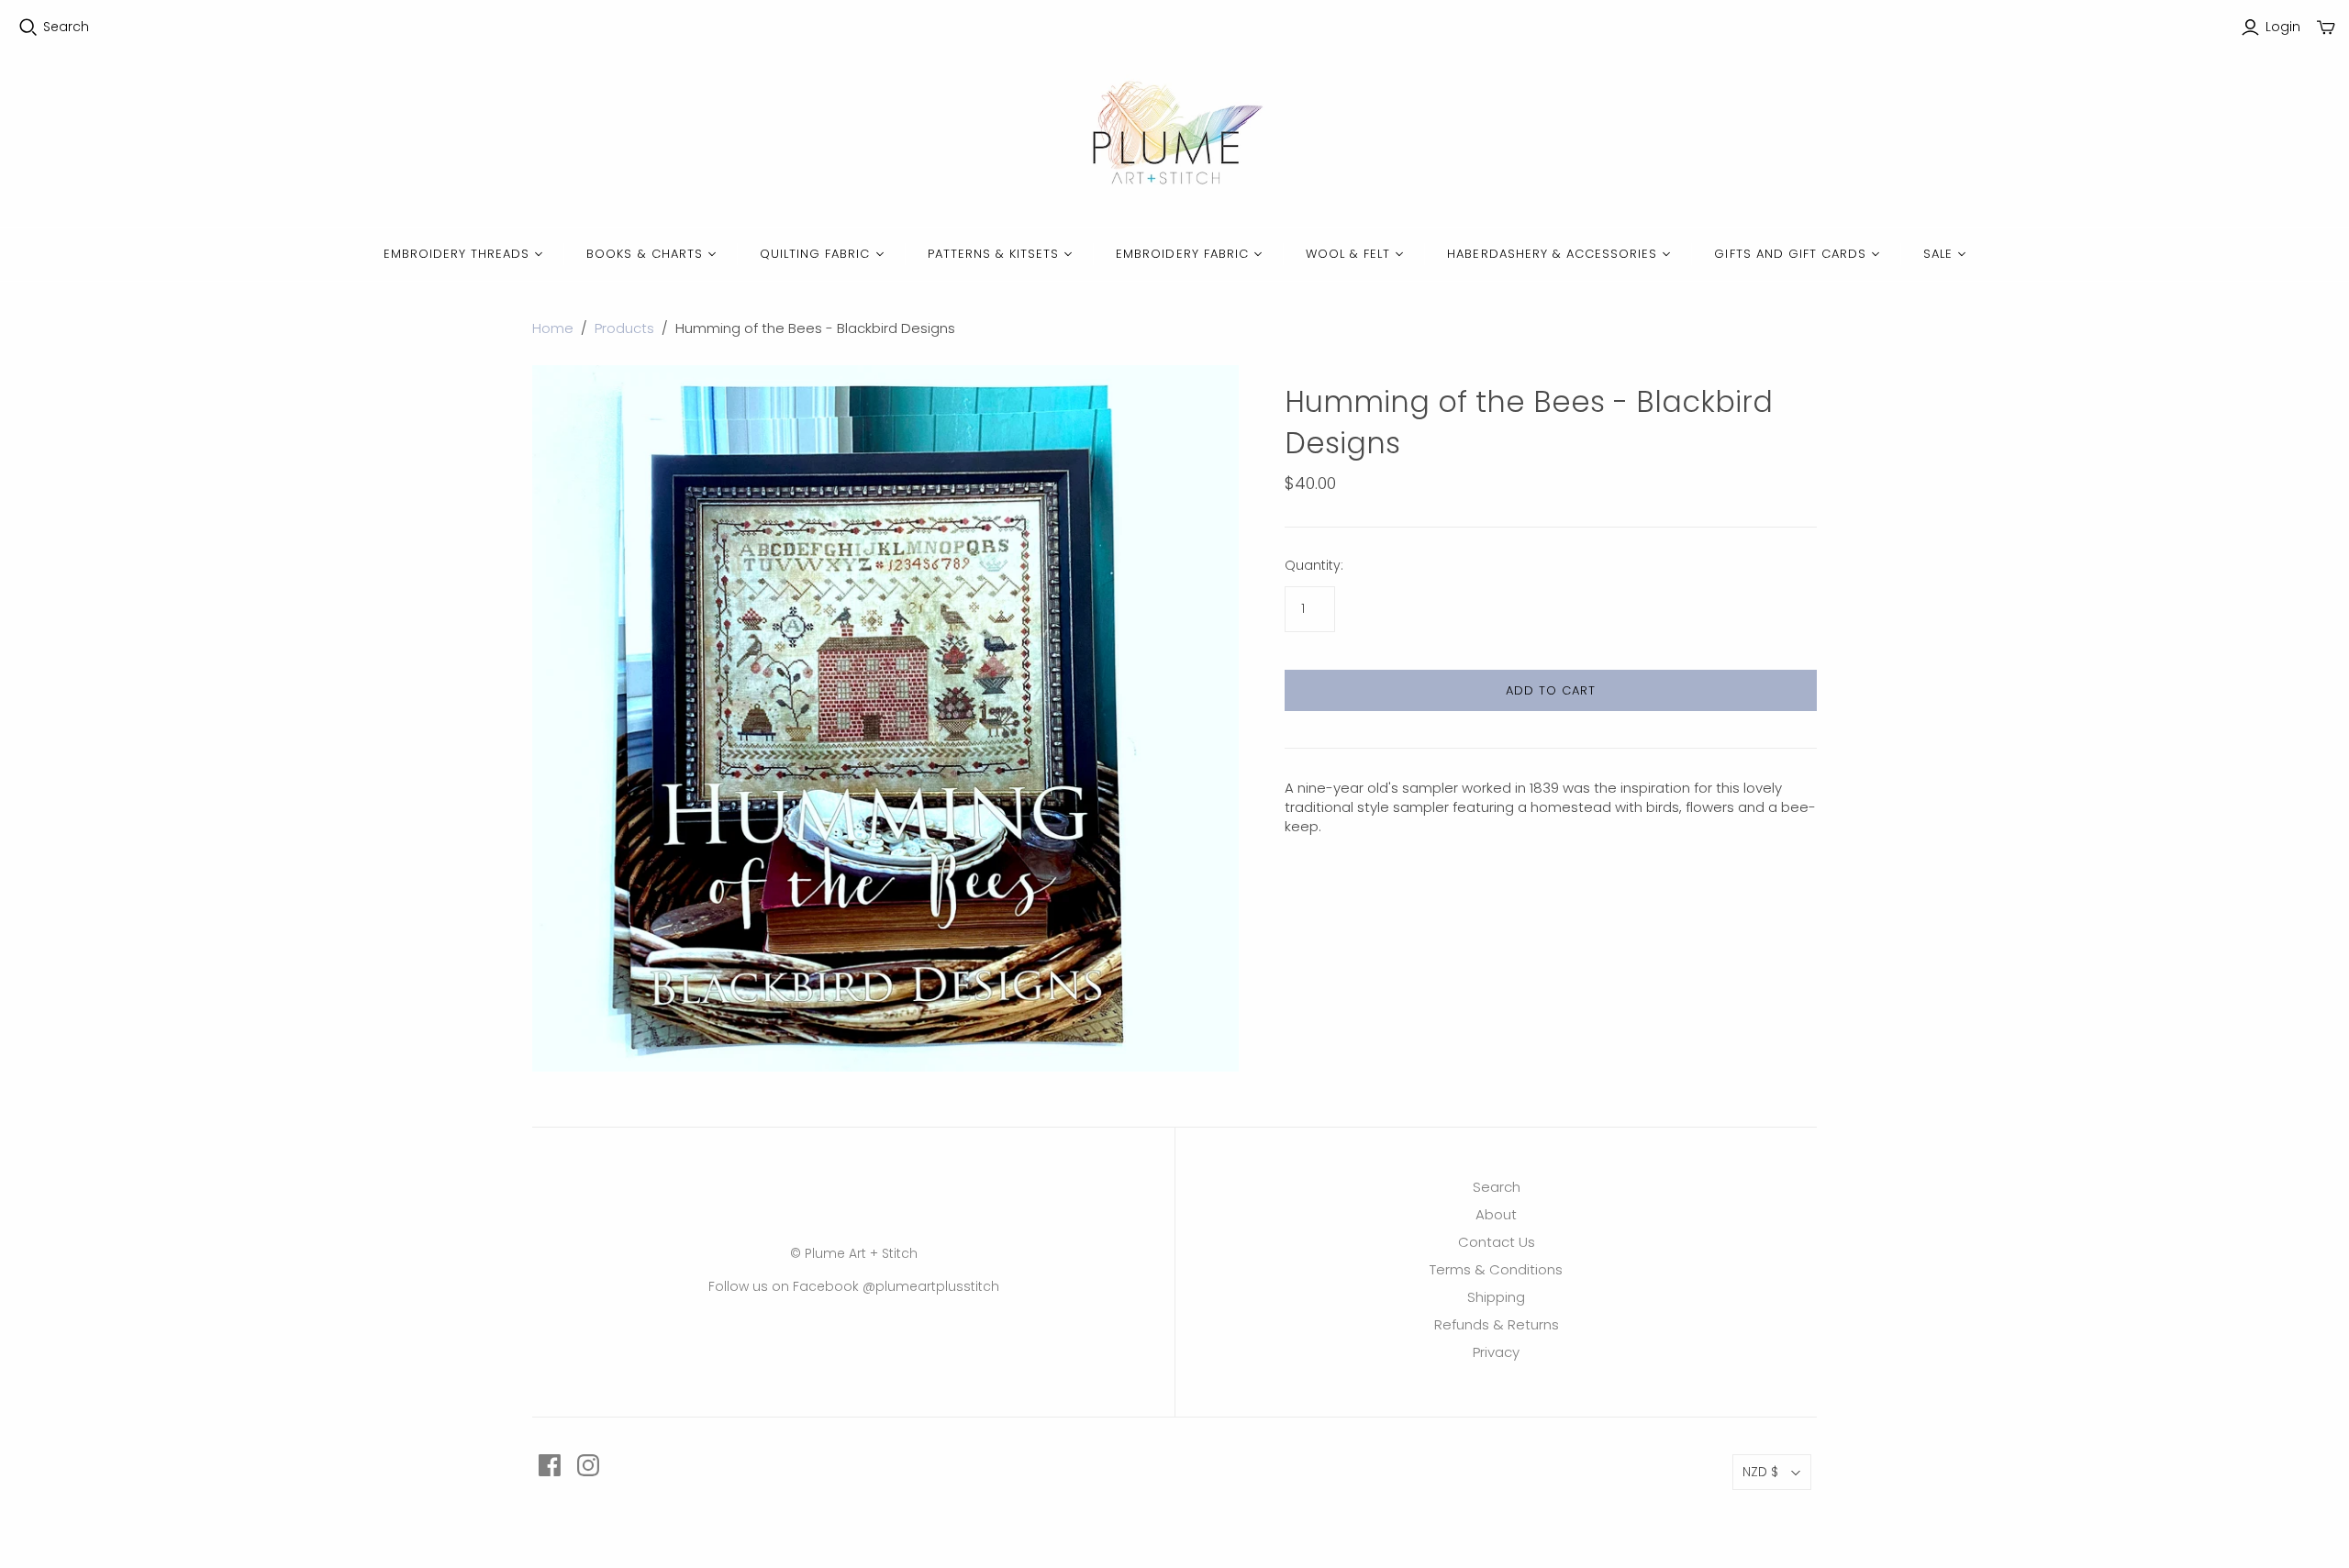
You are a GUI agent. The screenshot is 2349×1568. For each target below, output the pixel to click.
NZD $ (1760, 1472)
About (1496, 1214)
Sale (1938, 254)
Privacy (1496, 1352)
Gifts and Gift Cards (1790, 254)
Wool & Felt (1348, 254)
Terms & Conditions (1496, 1269)
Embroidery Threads (457, 254)
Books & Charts (645, 254)
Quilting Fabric (815, 254)
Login (2283, 27)
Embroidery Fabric (1182, 254)
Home (553, 328)
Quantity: (1314, 566)
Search (66, 27)
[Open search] (28, 28)
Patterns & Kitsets (994, 254)
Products (624, 328)
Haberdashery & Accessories (1552, 254)
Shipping (1496, 1297)
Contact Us (1497, 1242)
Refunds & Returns (1497, 1324)
